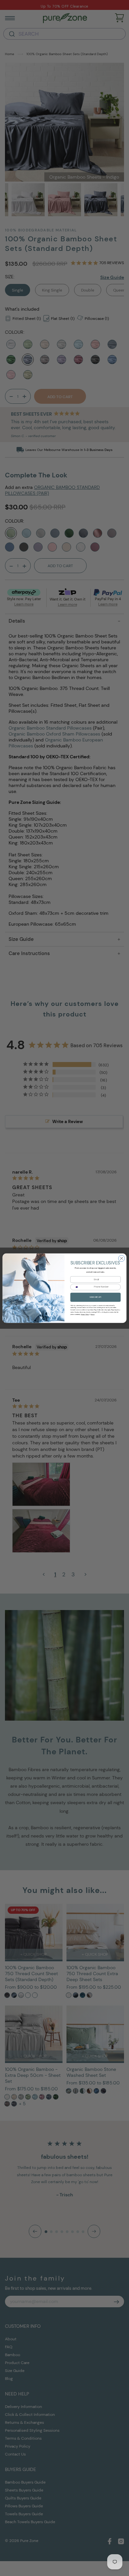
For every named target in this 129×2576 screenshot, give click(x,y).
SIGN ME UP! (95, 1297)
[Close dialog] (122, 1258)
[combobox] (76, 1287)
